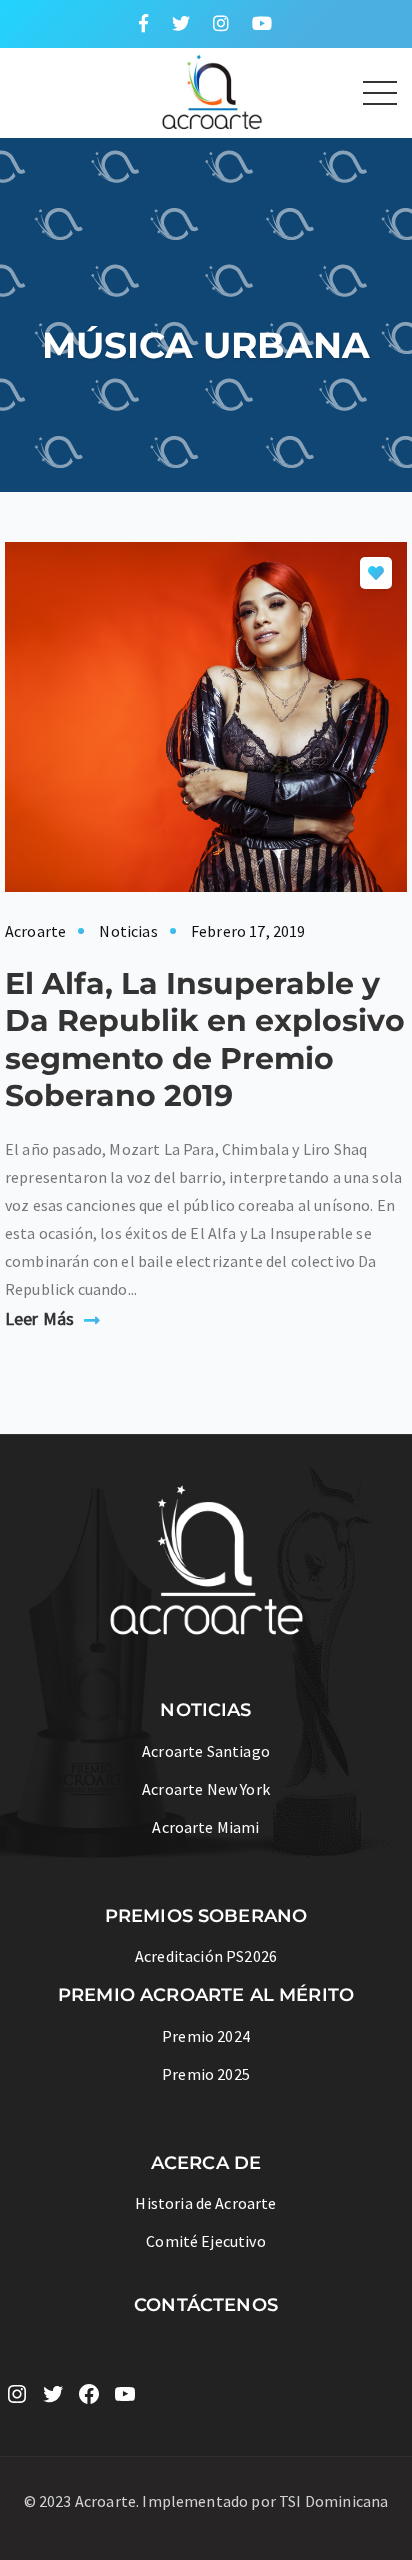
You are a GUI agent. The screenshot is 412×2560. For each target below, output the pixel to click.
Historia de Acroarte (205, 2203)
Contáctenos (206, 2305)
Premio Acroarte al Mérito (206, 1995)
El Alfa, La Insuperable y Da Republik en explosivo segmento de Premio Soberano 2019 (205, 1040)
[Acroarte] (141, 90)
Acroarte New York (206, 1789)
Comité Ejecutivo (206, 2241)
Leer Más (39, 1318)
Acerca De (206, 2163)
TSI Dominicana (333, 2501)
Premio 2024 (206, 2036)
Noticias (128, 931)
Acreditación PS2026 (206, 1956)
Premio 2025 (206, 2074)
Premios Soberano (206, 1916)
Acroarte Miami (205, 1827)
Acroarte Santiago (206, 1751)
